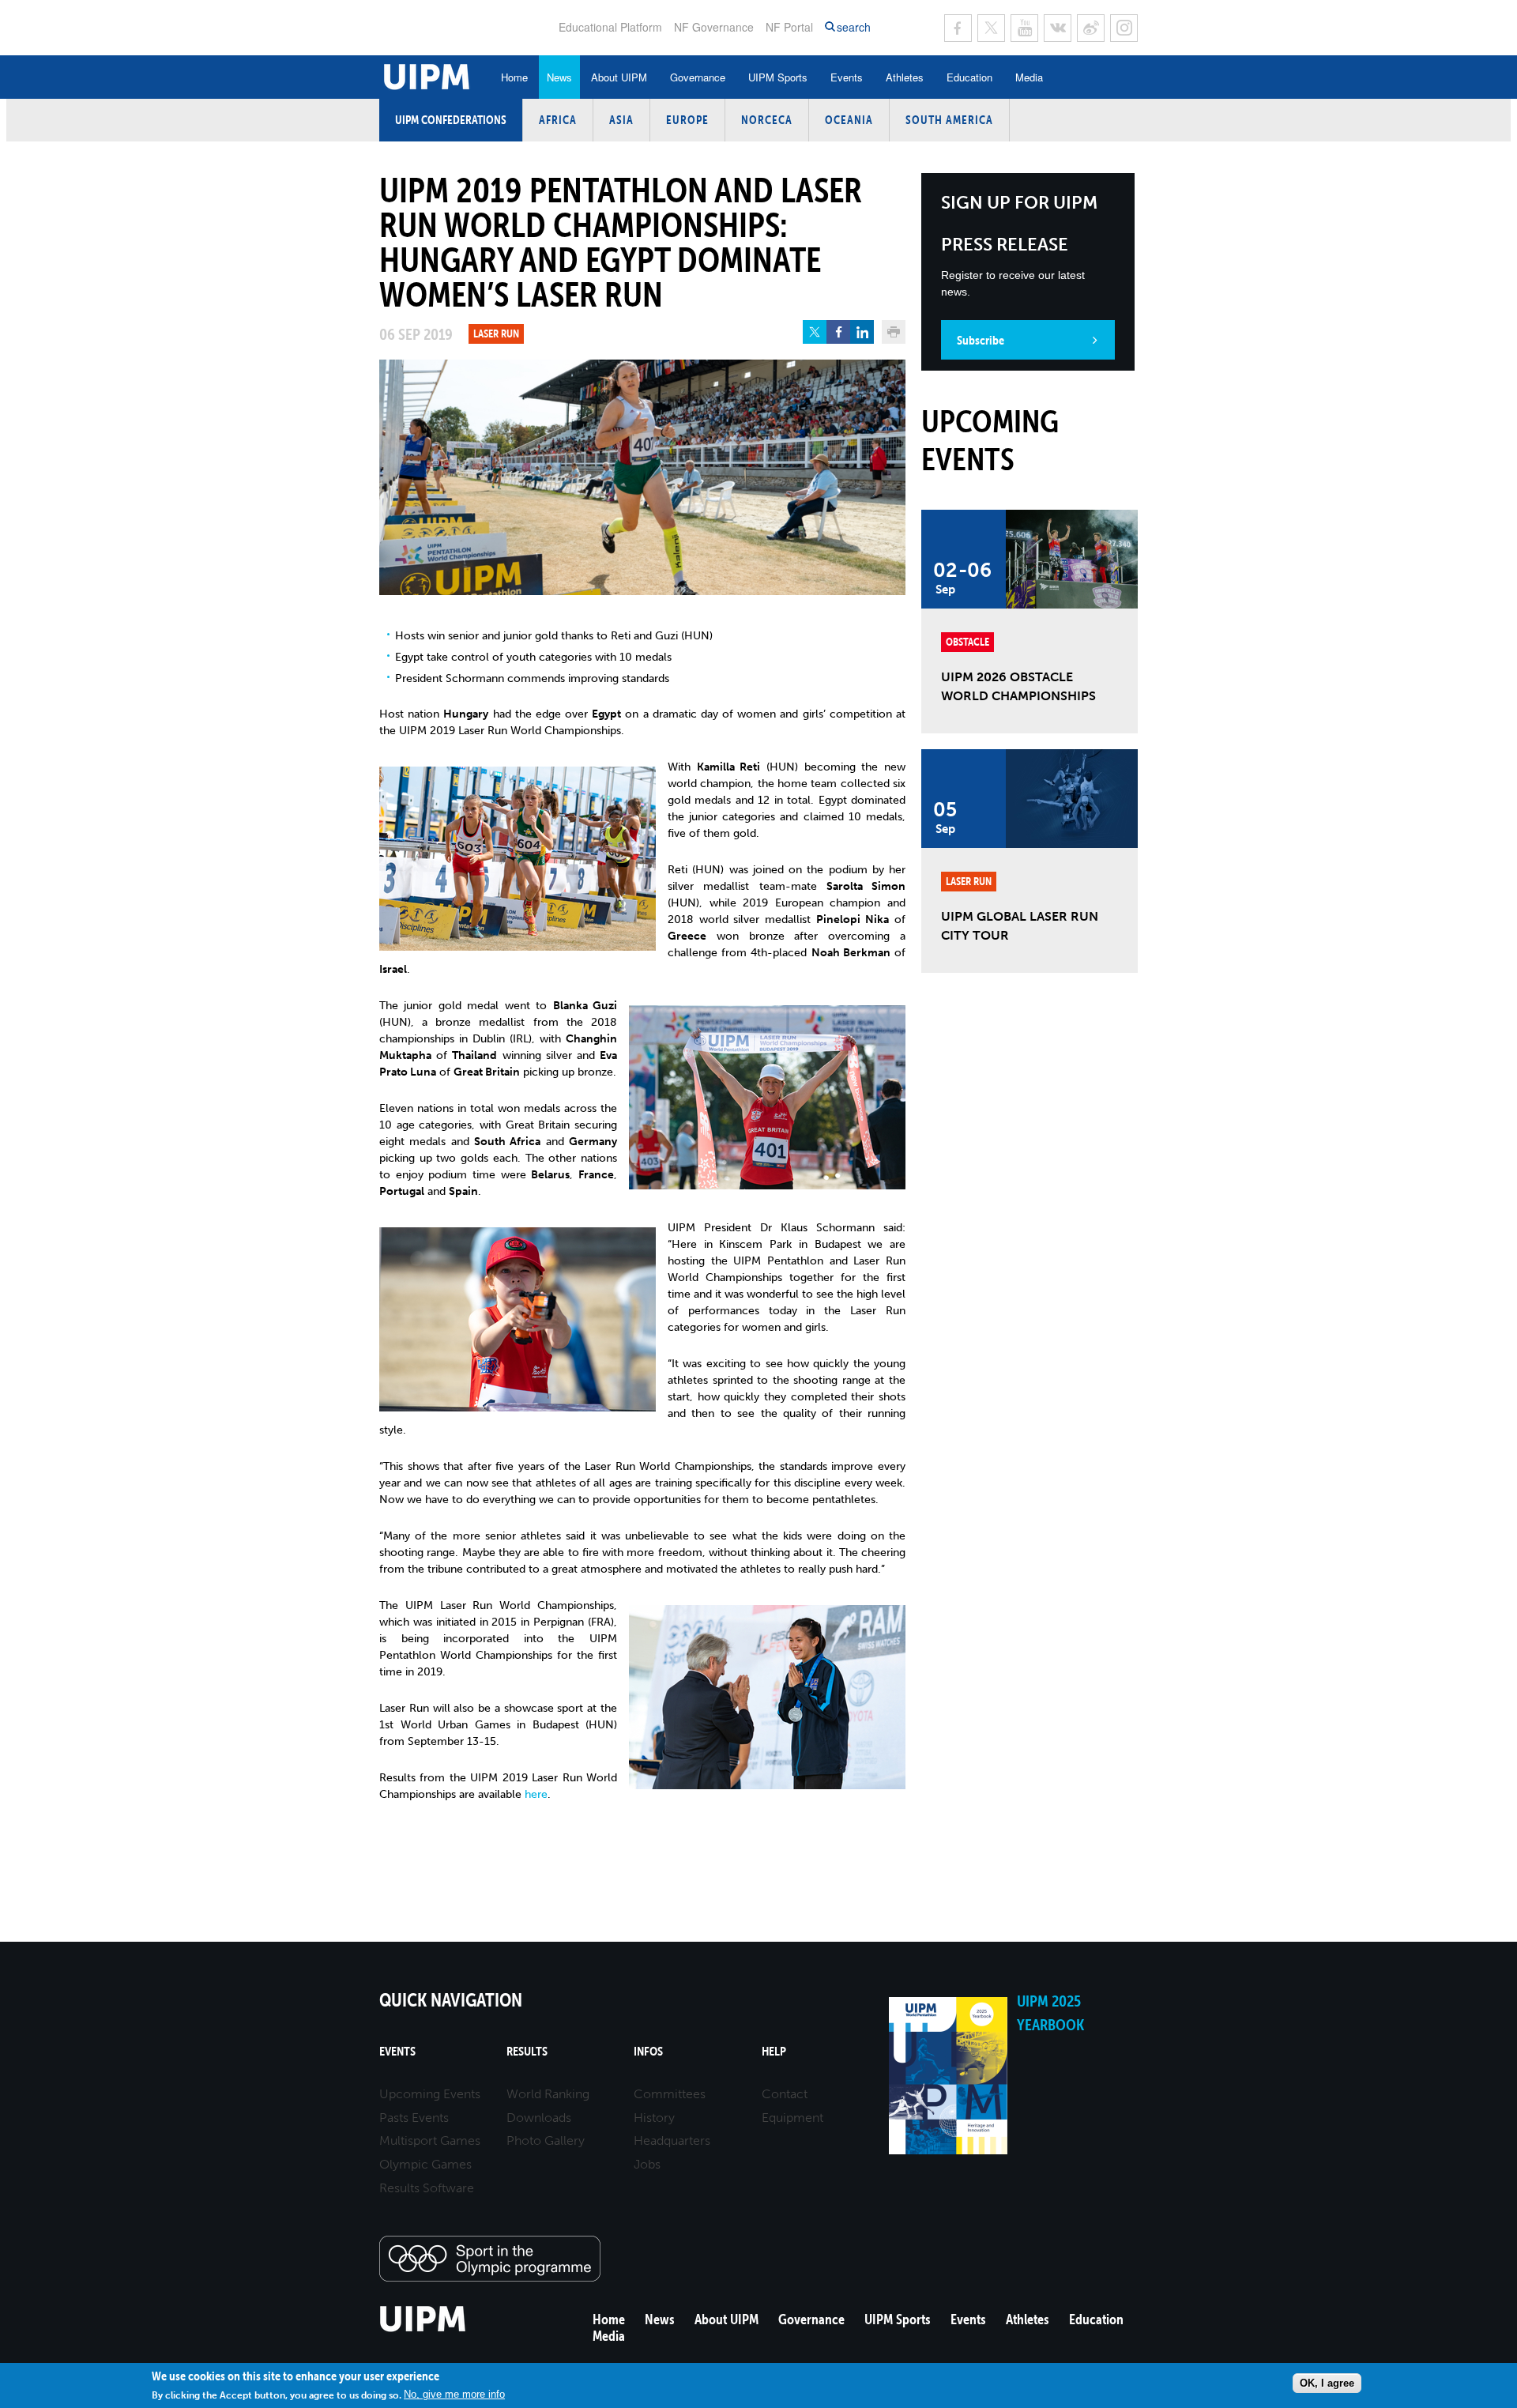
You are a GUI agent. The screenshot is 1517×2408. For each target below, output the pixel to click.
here (536, 1794)
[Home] (423, 2329)
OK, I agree (1327, 2383)
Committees (670, 2094)
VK (1058, 28)
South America (949, 120)
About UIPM (619, 77)
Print (894, 332)
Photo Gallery (546, 2140)
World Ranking (548, 2094)
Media (1029, 77)
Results (527, 2051)
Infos (648, 2051)
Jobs (647, 2164)
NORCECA (767, 120)
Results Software (427, 2188)
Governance (698, 77)
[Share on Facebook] (838, 332)
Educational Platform (610, 27)
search (854, 27)
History (654, 2118)
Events (847, 77)
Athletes (905, 77)
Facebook (958, 28)
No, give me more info (454, 2394)
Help (774, 2051)
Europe (687, 120)
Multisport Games (430, 2140)
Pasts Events (414, 2118)
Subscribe (981, 340)
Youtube (1024, 28)
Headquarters (672, 2140)
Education (969, 77)
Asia (621, 120)
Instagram (1124, 28)
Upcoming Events (430, 2094)
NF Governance (714, 27)
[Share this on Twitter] (815, 332)
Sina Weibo (1091, 28)
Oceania (849, 120)
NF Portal (789, 27)
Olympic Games (425, 2164)
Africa (558, 120)
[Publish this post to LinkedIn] (862, 332)
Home (514, 77)
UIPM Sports (778, 77)
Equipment (792, 2118)
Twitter (991, 28)
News (559, 77)
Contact (785, 2094)
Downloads (539, 2118)
